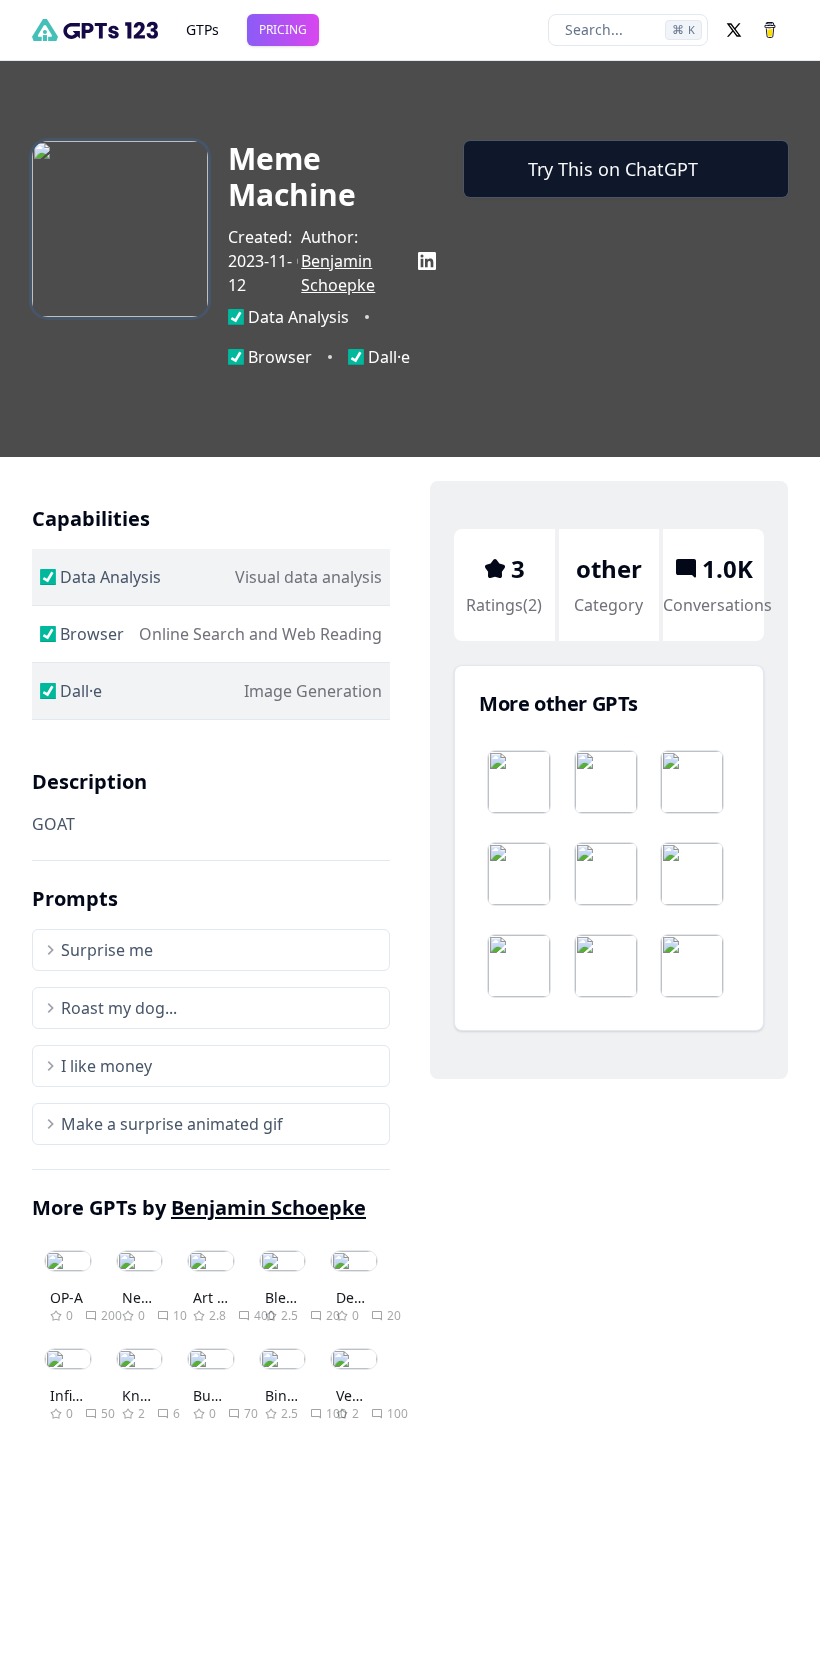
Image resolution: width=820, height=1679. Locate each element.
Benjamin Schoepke (268, 1207)
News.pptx (157, 1297)
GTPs (202, 29)
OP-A (66, 1297)
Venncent (367, 1395)
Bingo (284, 1395)
